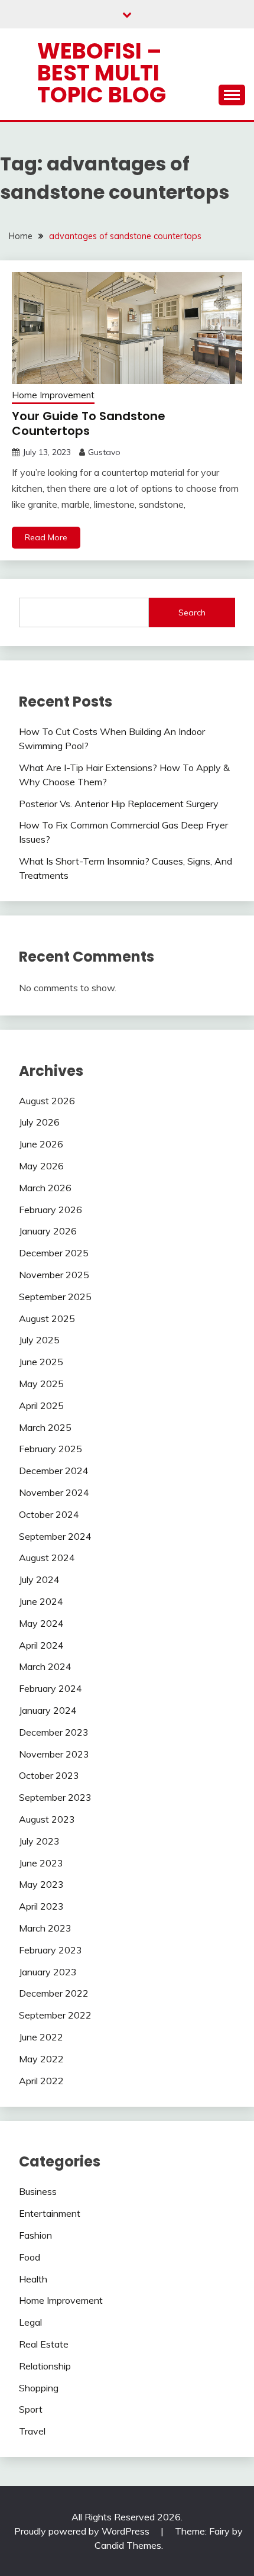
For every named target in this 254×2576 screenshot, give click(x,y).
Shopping (39, 2388)
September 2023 (55, 1797)
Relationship (45, 2366)
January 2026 (48, 1231)
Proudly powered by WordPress (83, 2531)
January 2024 (48, 1710)
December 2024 (54, 1471)
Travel (32, 2431)
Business (38, 2191)
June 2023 (41, 1863)
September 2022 (55, 2015)
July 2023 (39, 1841)
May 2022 (41, 2059)
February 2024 (51, 1688)
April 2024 (41, 1645)
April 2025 (41, 1405)
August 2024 (47, 1558)
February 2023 (51, 1950)
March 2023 (45, 1928)
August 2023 (47, 1819)
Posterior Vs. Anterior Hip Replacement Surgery (119, 804)
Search (192, 612)
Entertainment (50, 2213)
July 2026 (39, 1122)
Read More (46, 537)
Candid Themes (128, 2545)
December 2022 (54, 1993)
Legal (30, 2322)
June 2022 (41, 2037)
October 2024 (49, 1514)
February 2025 (51, 1449)
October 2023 (49, 1775)
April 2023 (41, 1906)
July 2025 (39, 1340)
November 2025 (54, 1275)
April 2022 (41, 2081)
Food (30, 2257)
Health (33, 2279)
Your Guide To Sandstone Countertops (89, 423)
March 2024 (45, 1666)
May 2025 (41, 1384)
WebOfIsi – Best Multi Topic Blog (102, 73)
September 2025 (55, 1297)
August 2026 (47, 1101)
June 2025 (41, 1362)
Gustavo (104, 452)
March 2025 (45, 1427)
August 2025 (47, 1318)
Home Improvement (53, 395)
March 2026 (45, 1188)
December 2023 (54, 1732)
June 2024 (41, 1601)
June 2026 (41, 1144)
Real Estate (44, 2344)
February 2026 (51, 1210)
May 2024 (41, 1623)
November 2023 (54, 1754)
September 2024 (55, 1536)
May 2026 (41, 1166)
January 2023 (48, 1972)
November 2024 (54, 1492)
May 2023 (41, 1884)
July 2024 (39, 1579)
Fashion (35, 2235)
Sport (31, 2409)
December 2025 (54, 1253)
